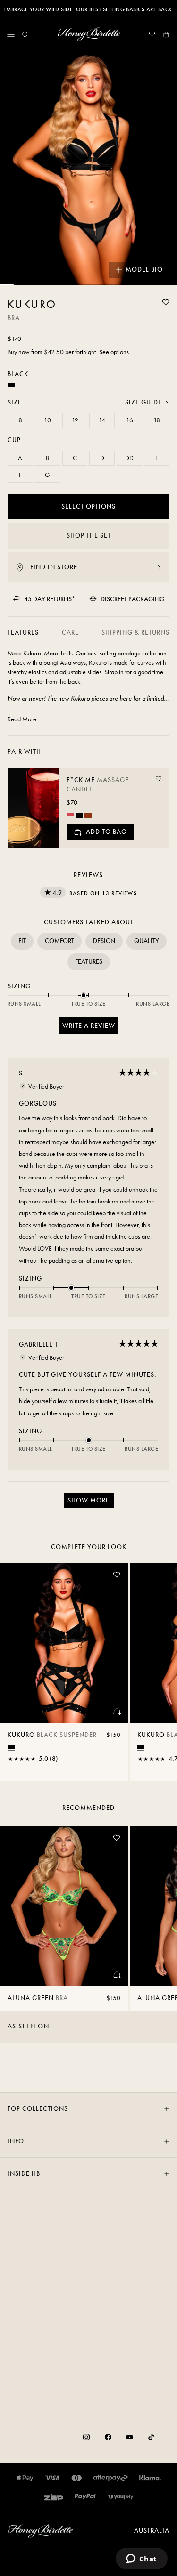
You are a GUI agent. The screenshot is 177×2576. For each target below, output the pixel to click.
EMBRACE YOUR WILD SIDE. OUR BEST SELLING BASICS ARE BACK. (88, 9)
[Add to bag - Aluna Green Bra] (117, 1975)
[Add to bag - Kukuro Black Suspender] (117, 1712)
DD (129, 458)
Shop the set (89, 536)
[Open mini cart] (166, 34)
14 (102, 420)
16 (130, 420)
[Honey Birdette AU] (89, 34)
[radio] (70, 815)
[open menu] (11, 34)
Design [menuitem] (104, 941)
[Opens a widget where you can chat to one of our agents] (141, 2560)
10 (47, 420)
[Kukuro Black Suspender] (64, 1643)
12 (75, 420)
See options (114, 352)
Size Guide (143, 402)
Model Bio (144, 270)
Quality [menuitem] (147, 941)
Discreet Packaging (132, 599)
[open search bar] (25, 34)
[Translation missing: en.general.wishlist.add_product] (166, 302)
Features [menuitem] (89, 962)
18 (157, 420)
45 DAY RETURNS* (50, 599)
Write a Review (90, 1028)
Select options (88, 506)
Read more (22, 719)
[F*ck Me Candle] (33, 808)
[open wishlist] (152, 34)
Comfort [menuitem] (59, 941)
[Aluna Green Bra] (64, 1906)
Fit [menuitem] (22, 941)
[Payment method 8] (121, 2497)
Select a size (89, 2559)
